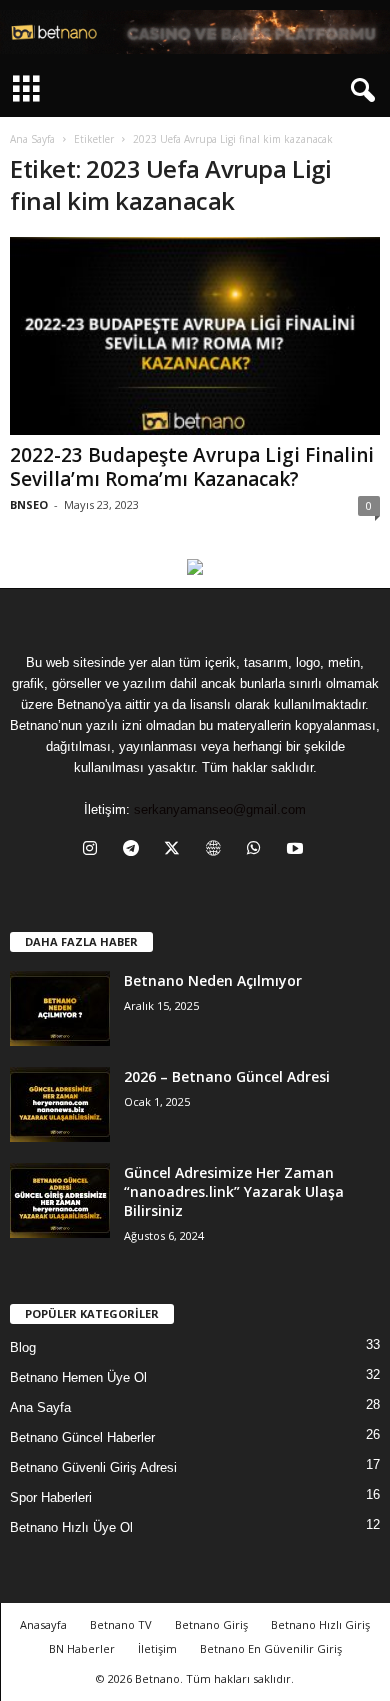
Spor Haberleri (51, 1497)
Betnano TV (121, 1624)
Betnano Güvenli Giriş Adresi (93, 1467)
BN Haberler (82, 1648)
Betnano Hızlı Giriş (320, 1624)
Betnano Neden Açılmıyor (213, 980)
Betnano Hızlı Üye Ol (71, 1527)
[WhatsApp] (258, 850)
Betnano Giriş (211, 1624)
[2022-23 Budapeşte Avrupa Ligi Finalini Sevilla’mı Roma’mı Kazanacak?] (195, 335)
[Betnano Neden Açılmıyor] (60, 1008)
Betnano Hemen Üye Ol (78, 1377)
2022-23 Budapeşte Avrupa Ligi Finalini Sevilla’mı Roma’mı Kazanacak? (192, 467)
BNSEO (29, 504)
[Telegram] (135, 850)
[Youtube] (297, 850)
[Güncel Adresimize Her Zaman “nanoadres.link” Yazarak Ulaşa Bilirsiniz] (60, 1200)
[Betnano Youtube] (195, 567)
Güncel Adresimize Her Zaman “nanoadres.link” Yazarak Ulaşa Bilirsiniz (234, 1191)
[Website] (217, 850)
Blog (23, 1347)
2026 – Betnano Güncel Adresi (227, 1076)
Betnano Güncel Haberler (82, 1437)
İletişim (157, 1648)
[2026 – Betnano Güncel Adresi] (60, 1104)
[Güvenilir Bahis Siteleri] (195, 32)
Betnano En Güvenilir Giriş (271, 1648)
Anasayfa (43, 1624)
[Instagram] (94, 850)
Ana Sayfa (32, 139)
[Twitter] (176, 850)
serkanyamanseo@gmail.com (220, 809)
